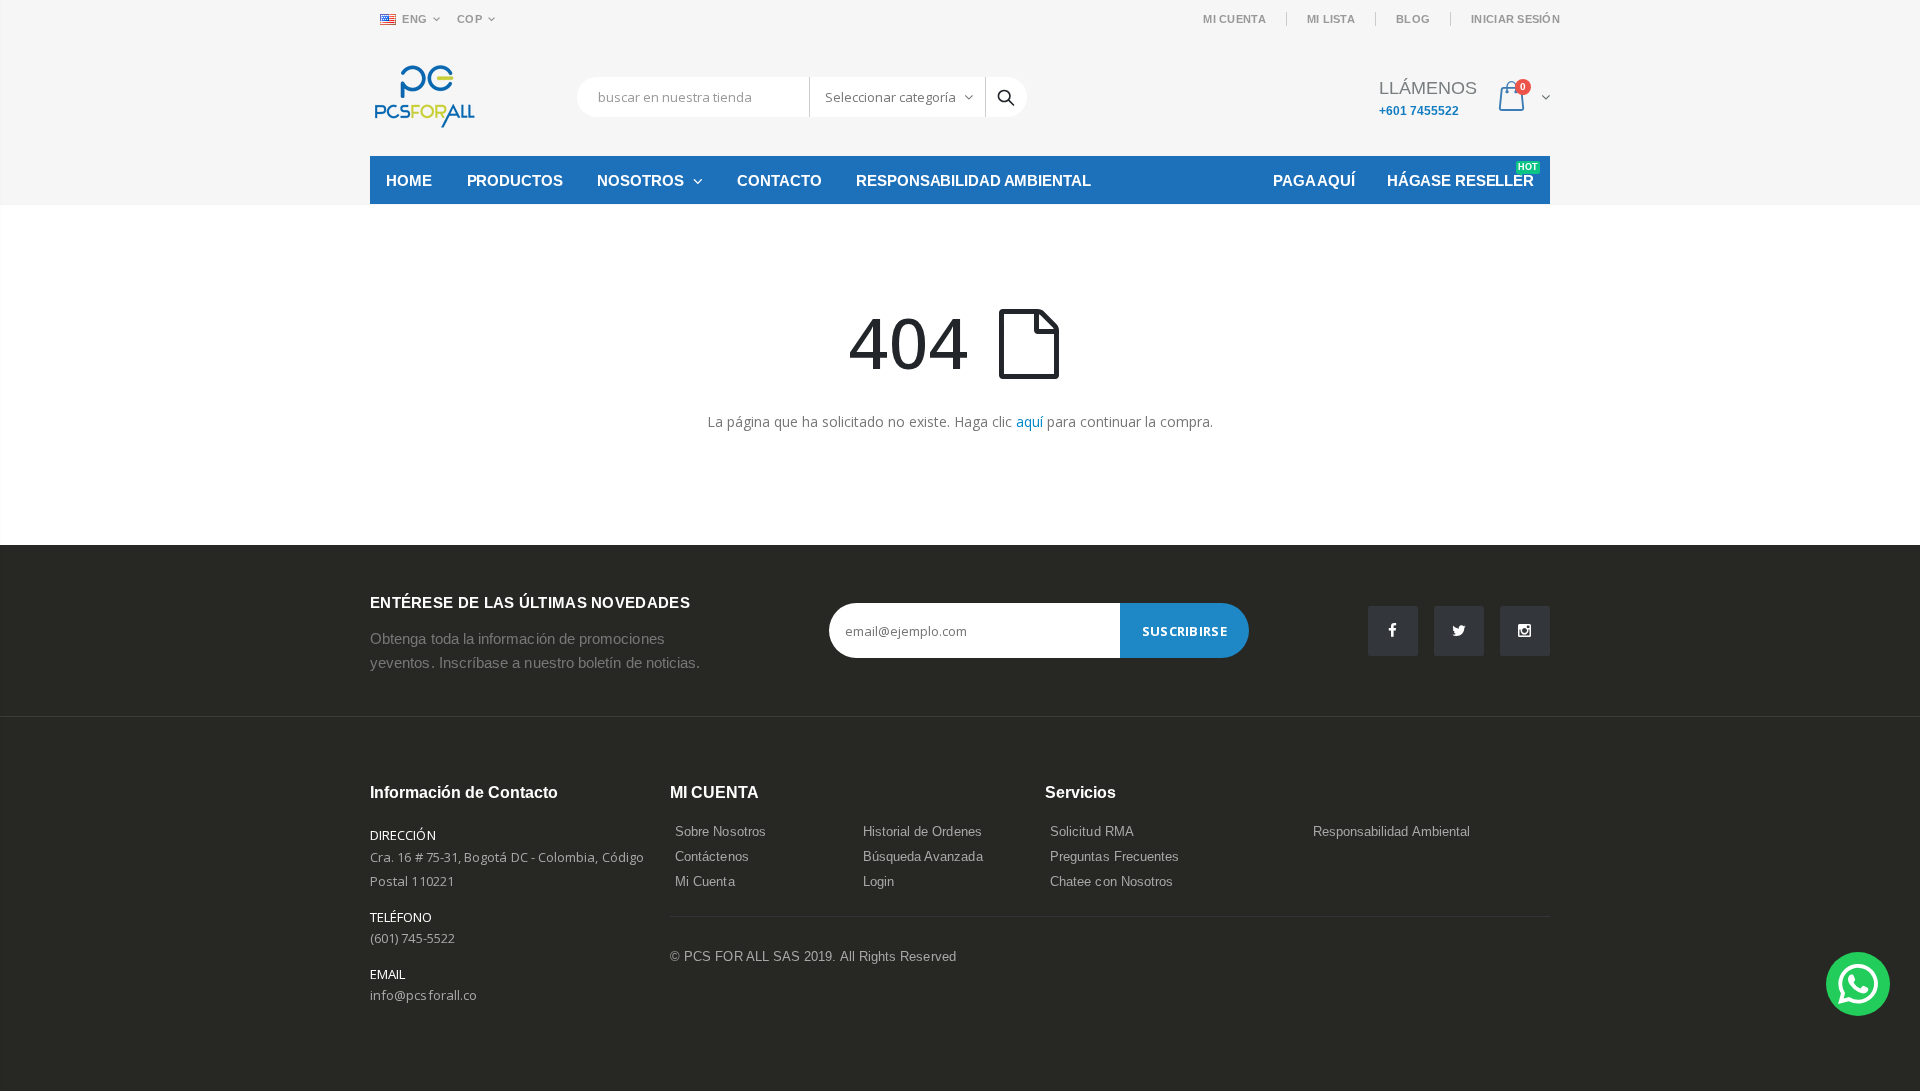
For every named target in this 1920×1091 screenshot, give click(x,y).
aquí (1029, 421)
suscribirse (1184, 631)
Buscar (1006, 97)
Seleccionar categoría (890, 97)
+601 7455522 (1419, 111)
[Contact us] (1858, 984)
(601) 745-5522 (412, 938)
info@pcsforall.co (423, 995)
